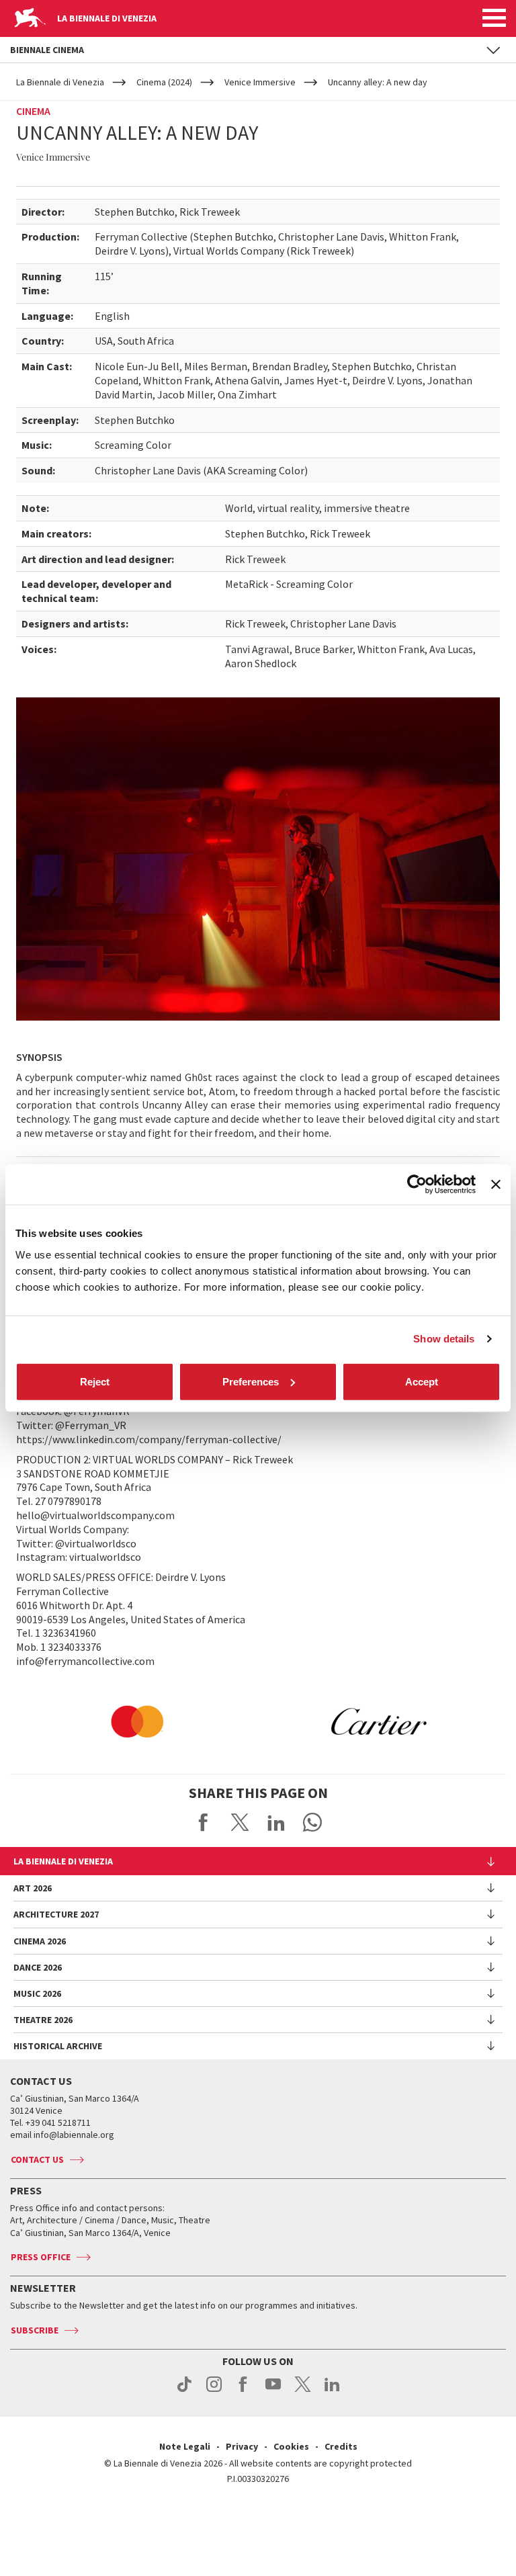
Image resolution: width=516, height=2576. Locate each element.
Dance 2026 (38, 1967)
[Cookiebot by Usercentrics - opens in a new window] (417, 1185)
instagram (214, 2391)
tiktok (184, 2391)
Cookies (291, 2446)
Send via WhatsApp (312, 1822)
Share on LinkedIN (276, 1822)
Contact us (37, 2159)
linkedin (332, 2391)
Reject (95, 1381)
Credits (341, 2446)
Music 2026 (37, 1993)
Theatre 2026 (43, 2020)
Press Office (41, 2257)
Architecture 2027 (56, 1914)
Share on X (240, 1822)
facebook (244, 2391)
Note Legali (185, 2446)
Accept (422, 1381)
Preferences (251, 1381)
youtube (273, 2391)
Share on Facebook (204, 1822)
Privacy (242, 2446)
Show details (444, 1339)
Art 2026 (33, 1888)
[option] (137, 1721)
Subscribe (35, 2330)
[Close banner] (496, 1185)
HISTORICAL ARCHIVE (58, 2046)
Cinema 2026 (40, 1941)
